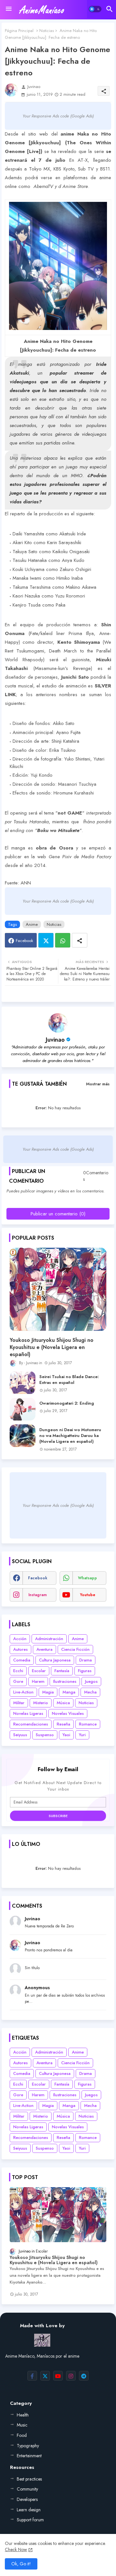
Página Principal (19, 31)
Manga (69, 1692)
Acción (20, 1639)
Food (22, 2435)
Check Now (16, 2549)
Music (22, 2425)
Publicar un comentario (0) (58, 1214)
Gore (18, 1681)
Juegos (91, 1681)
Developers (27, 2499)
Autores (20, 1649)
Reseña (63, 1724)
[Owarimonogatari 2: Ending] (23, 1409)
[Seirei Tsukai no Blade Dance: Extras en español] (23, 1383)
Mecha (90, 1692)
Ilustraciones (65, 1681)
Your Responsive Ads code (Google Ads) (58, 116)
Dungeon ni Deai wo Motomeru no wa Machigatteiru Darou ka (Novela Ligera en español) (70, 1436)
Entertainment (29, 2456)
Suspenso (45, 1735)
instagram (38, 1595)
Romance (88, 1724)
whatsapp (87, 1578)
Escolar (39, 1671)
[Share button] (80, 940)
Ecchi (18, 1671)
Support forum (30, 2520)
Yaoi (66, 1735)
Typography (28, 2446)
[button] (95, 9)
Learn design (29, 2510)
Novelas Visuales (68, 1713)
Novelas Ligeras (28, 1713)
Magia (48, 1692)
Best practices (29, 2479)
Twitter (46, 940)
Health (23, 2415)
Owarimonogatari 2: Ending (67, 1403)
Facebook (24, 941)
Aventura (44, 1649)
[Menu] (9, 9)
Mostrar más (98, 1084)
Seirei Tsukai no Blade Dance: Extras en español (69, 1380)
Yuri (82, 1735)
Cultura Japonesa (55, 1660)
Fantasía (62, 1671)
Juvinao (55, 1040)
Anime (32, 924)
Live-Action (23, 1692)
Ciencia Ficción (75, 1649)
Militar (19, 1703)
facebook (38, 1578)
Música (63, 1703)
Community (27, 2489)
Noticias (47, 31)
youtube (88, 1595)
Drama (86, 1660)
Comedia (22, 1660)
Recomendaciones (31, 1724)
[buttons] (32, 2376)
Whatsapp (63, 940)
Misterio (41, 1703)
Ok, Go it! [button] (21, 2564)
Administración (49, 1639)
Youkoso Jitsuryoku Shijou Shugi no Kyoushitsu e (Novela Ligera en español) (52, 1348)
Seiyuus (20, 1735)
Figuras (85, 1671)
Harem (38, 1681)
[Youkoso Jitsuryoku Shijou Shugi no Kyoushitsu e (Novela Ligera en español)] (58, 1289)
